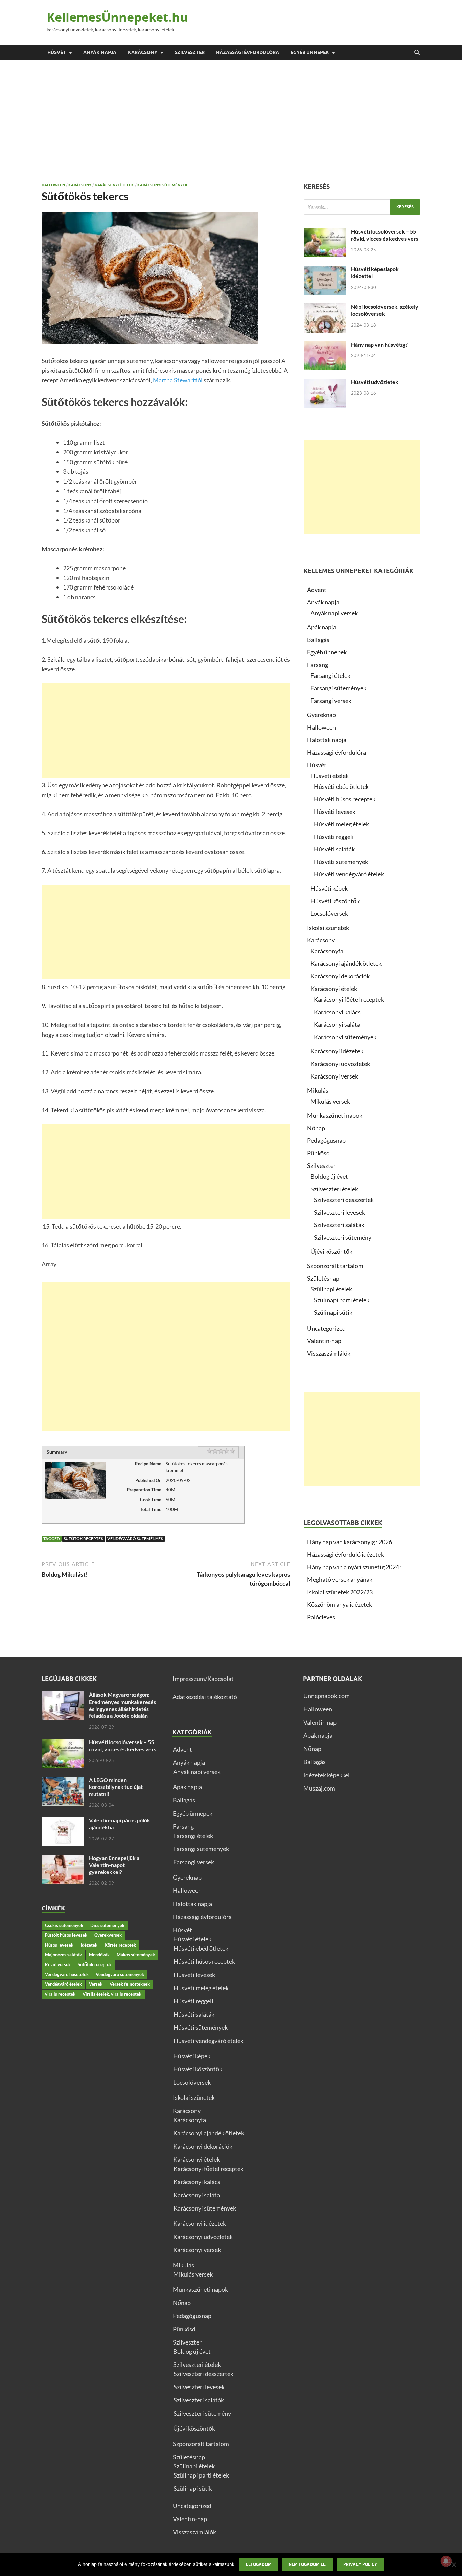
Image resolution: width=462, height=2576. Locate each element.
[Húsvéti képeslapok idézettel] (325, 270)
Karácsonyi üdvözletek (340, 1064)
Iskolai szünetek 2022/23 (340, 1592)
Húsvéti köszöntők (335, 901)
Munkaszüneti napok (335, 1115)
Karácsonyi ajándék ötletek (346, 963)
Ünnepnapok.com (327, 1696)
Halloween (53, 185)
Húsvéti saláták (334, 849)
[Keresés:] (362, 207)
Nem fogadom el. (307, 2564)
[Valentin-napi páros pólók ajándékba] (63, 1821)
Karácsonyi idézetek (337, 1051)
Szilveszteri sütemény (343, 1237)
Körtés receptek (120, 1945)
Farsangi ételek (330, 675)
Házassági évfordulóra (248, 52)
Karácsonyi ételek (114, 185)
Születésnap (323, 1278)
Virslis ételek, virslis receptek (112, 1994)
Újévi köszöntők (331, 1251)
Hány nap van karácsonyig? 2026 (350, 1542)
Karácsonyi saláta (337, 1024)
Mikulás (318, 1090)
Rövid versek (58, 1964)
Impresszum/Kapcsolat (203, 1679)
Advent (317, 590)
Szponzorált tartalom (335, 1266)
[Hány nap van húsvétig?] (325, 346)
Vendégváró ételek (63, 1984)
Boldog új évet (329, 1176)
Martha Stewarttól (178, 380)
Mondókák (99, 1955)
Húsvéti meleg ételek (341, 824)
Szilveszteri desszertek (344, 1200)
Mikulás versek (330, 1101)
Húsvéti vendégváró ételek (349, 874)
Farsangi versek (331, 701)
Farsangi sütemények (338, 688)
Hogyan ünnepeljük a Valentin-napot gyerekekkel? (114, 1865)
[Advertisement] (231, 121)
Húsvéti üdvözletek (375, 382)
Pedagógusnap (326, 1140)
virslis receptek (60, 1994)
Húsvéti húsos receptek (345, 799)
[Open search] (417, 53)
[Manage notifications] (446, 2561)
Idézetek (89, 1945)
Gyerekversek (108, 1935)
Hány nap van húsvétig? (379, 344)
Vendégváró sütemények (135, 1539)
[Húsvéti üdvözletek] (325, 383)
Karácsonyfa (327, 951)
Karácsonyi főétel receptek (349, 999)
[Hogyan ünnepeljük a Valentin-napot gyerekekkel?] (63, 1859)
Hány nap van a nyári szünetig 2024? (354, 1567)
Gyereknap (321, 715)
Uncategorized (326, 1328)
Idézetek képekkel (327, 1775)
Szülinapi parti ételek (342, 1300)
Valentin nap (320, 1722)
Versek (96, 1984)
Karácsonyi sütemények (163, 185)
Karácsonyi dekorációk (340, 976)
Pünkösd (318, 1153)
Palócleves (321, 1617)
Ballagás (318, 640)
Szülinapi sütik (333, 1312)
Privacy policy (360, 2564)
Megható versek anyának (340, 1579)
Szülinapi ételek (331, 1289)
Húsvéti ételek (330, 776)
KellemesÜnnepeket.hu (117, 17)
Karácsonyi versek (334, 1076)
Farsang (318, 665)
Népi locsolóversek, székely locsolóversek (385, 310)
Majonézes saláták (63, 1955)
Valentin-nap (324, 1341)
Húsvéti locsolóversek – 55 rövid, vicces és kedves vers (385, 235)
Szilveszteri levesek (339, 1212)
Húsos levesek (59, 1945)
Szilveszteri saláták (339, 1225)
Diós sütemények (107, 1925)
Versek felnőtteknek (130, 1984)
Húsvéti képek (329, 888)
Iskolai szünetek (328, 928)
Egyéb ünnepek (310, 52)
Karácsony (143, 52)
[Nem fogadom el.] (454, 2564)
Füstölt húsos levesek (66, 1935)
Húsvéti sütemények (341, 862)
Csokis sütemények (64, 1925)
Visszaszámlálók (329, 1353)
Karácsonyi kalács (337, 1012)
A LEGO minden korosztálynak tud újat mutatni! (116, 1787)
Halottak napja (327, 740)
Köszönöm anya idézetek (340, 1604)
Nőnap (316, 1128)
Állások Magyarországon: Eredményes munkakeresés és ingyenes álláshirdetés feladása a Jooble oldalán (122, 1705)
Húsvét (57, 52)
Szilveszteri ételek (334, 1189)
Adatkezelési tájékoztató (205, 1697)
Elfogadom (259, 2564)
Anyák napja (100, 52)
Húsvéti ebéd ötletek (341, 786)
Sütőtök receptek (84, 1539)
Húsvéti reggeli (334, 837)
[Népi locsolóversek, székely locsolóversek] (325, 308)
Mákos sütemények (136, 1955)
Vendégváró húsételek (67, 1974)
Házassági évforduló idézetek (345, 1554)
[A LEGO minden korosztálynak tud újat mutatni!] (63, 1781)
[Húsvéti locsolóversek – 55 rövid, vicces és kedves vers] (325, 232)
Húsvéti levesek (335, 812)
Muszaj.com (319, 1788)
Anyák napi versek (334, 613)
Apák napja (322, 627)
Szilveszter (190, 52)
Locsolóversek (329, 913)
